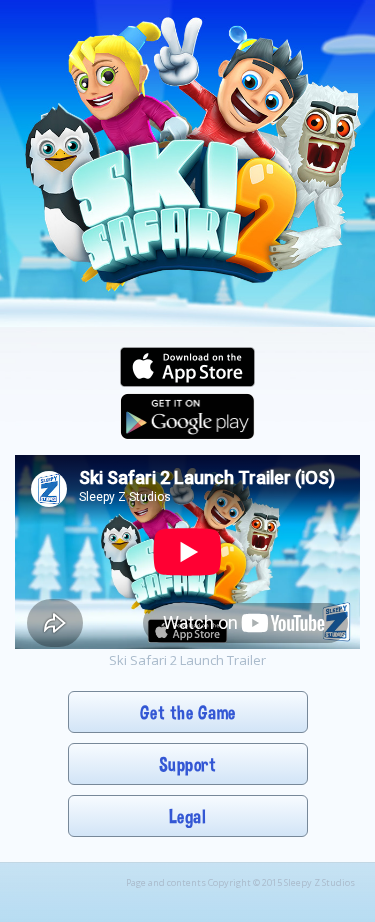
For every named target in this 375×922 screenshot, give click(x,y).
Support (188, 764)
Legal (188, 816)
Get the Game (188, 712)
